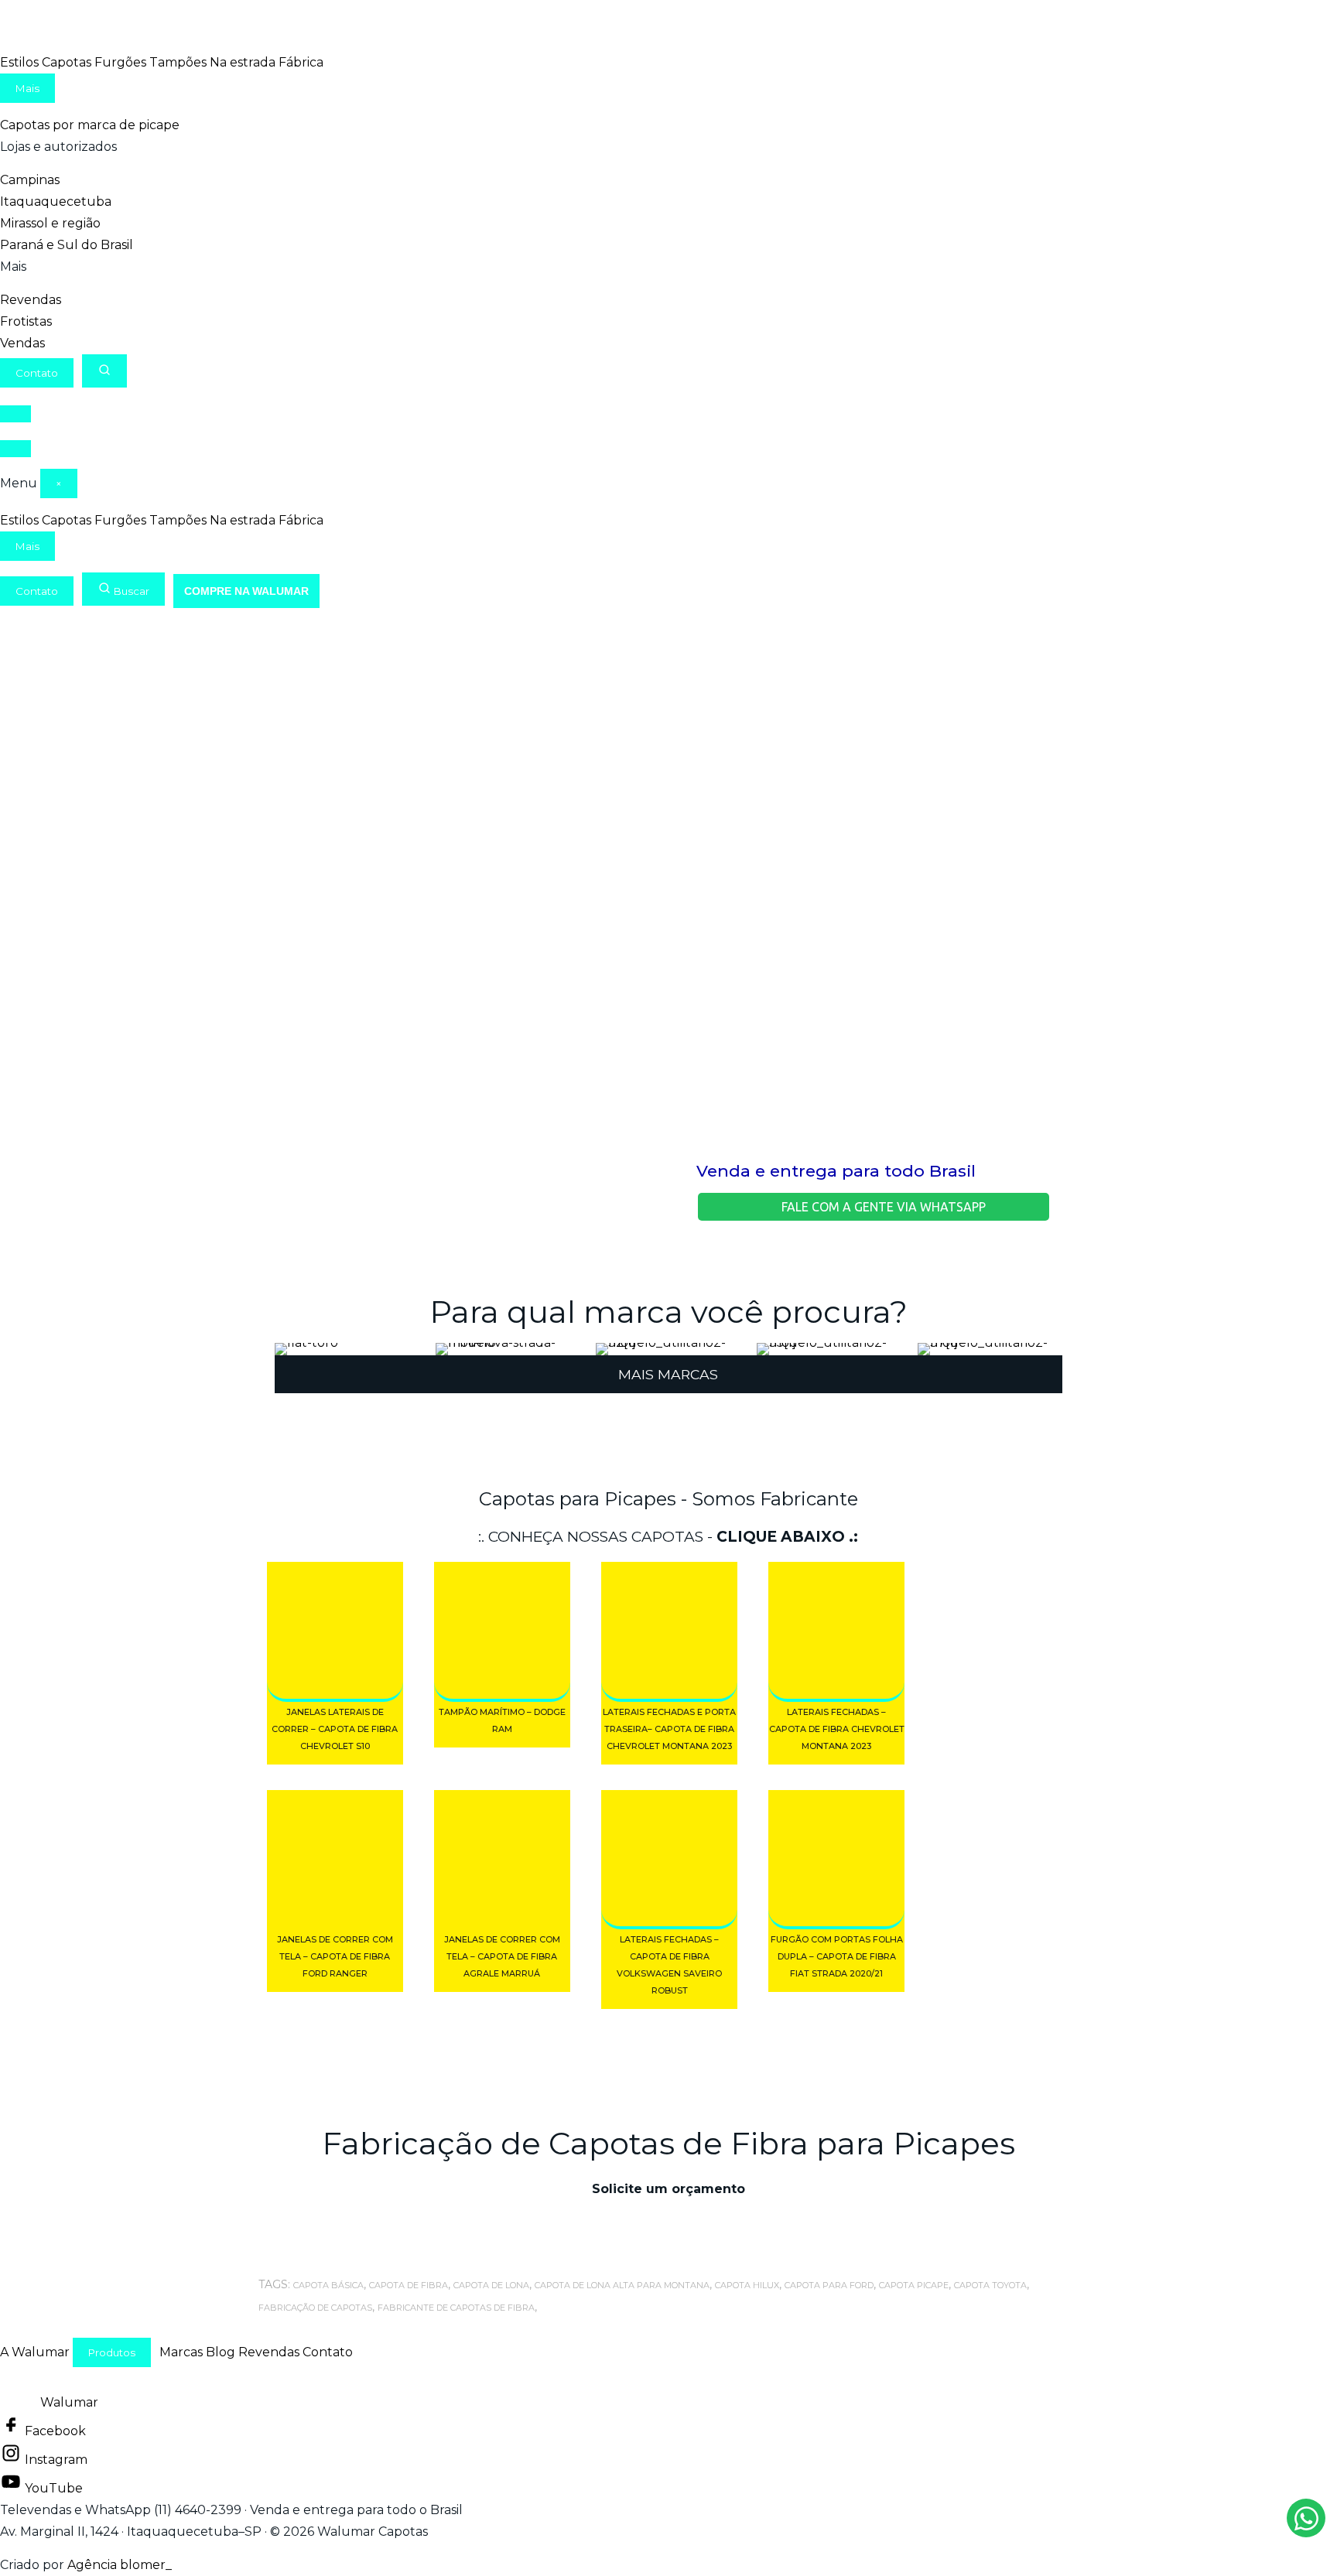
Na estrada (243, 62)
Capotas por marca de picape (90, 125)
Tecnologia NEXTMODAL (252, 2565)
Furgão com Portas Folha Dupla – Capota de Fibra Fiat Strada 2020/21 (837, 1956)
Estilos (19, 62)
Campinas (30, 180)
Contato (37, 373)
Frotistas (26, 321)
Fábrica (301, 62)
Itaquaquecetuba (56, 202)
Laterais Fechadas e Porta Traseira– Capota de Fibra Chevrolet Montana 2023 (669, 1729)
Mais (27, 88)
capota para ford (829, 2285)
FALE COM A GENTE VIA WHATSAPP (882, 1207)
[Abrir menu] (15, 414)
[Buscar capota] (104, 371)
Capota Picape (914, 2285)
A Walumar (35, 2352)
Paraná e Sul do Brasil (67, 245)
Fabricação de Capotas (315, 2308)
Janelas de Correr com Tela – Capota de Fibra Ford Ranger (335, 1956)
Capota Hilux (747, 2285)
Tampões (178, 62)
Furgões (120, 62)
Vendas (22, 343)
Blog (221, 2352)
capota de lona (491, 2285)
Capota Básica (328, 2285)
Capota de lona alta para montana (622, 2285)
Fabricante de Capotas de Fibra (456, 2308)
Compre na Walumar (246, 591)
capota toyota (990, 2285)
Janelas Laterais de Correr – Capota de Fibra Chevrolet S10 (335, 1729)
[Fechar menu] (15, 449)
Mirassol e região (50, 223)
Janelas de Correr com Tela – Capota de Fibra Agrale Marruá (502, 1956)
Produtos (112, 2352)
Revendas (31, 300)
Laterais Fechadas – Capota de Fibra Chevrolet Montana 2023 (837, 1729)
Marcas (181, 2352)
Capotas (67, 62)
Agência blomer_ (120, 2565)
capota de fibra (409, 2285)
